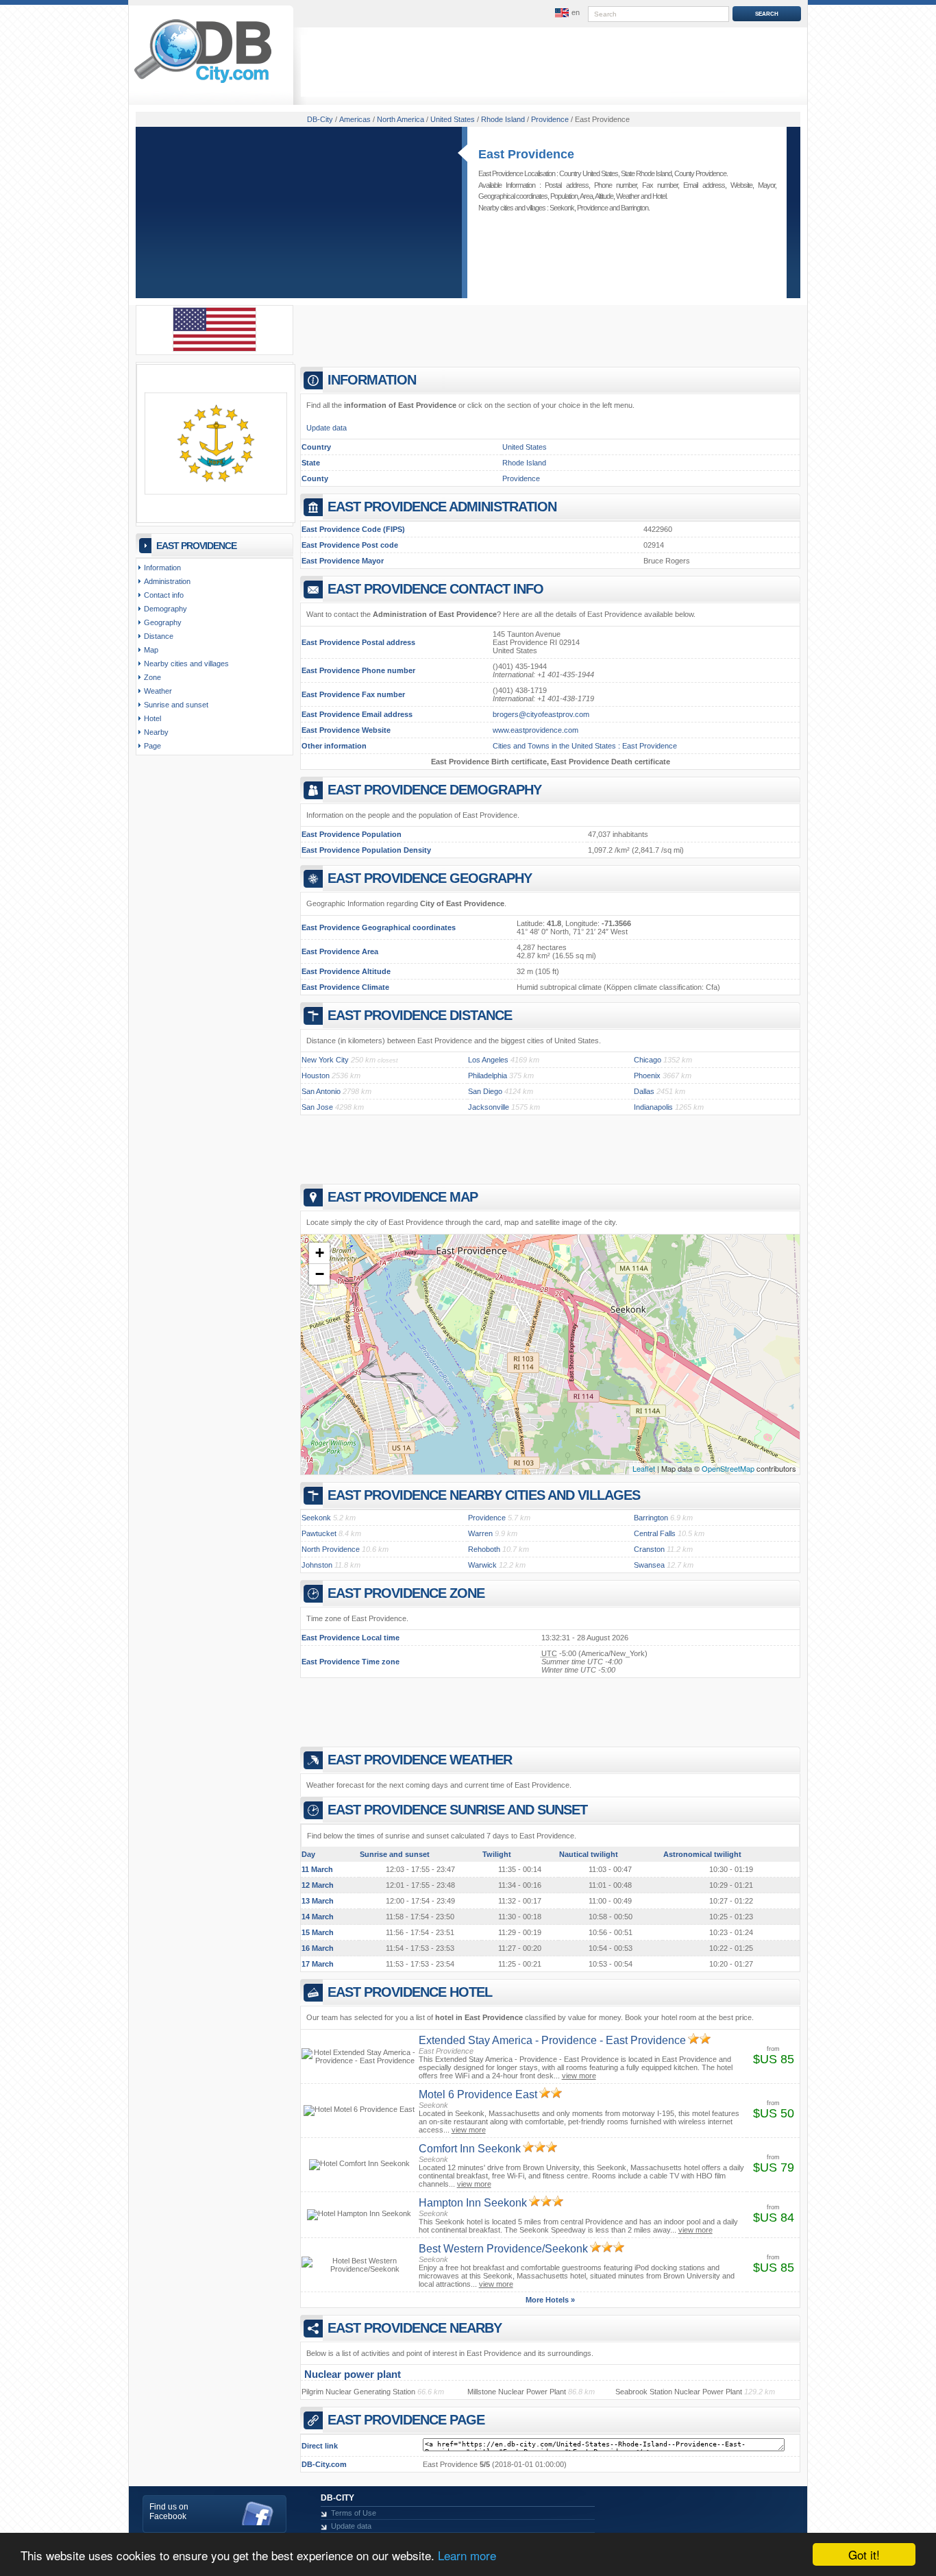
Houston (316, 1076)
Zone (152, 677)
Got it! (864, 2554)
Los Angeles (488, 1060)
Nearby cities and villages (186, 664)
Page (152, 746)
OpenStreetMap (728, 1468)
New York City (325, 1060)
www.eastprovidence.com (535, 730)
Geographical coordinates (513, 196)
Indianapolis (653, 1107)
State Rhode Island (646, 173)
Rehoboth (484, 1549)
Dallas (644, 1091)
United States (525, 447)
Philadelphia (488, 1076)
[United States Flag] (214, 349)
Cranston (649, 1549)
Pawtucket (319, 1533)
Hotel (659, 196)
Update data (327, 428)
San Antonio (321, 1091)
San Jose (317, 1107)
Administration (167, 581)
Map (151, 650)
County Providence (700, 173)
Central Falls (655, 1533)
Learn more (467, 2555)
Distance (159, 636)
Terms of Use (354, 2513)
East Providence (526, 154)
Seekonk (562, 208)
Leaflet (644, 1468)
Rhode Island (524, 463)
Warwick (482, 1565)
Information (162, 568)
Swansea (649, 1565)
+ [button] (320, 1253)
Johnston (317, 1565)
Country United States (589, 173)
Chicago (648, 1060)
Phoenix (647, 1076)
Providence (592, 208)
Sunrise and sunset (176, 705)
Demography (165, 609)
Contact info (164, 595)
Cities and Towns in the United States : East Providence (585, 746)
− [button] (320, 1274)
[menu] (566, 13)
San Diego (485, 1091)
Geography (163, 622)
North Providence (331, 1549)
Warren (480, 1533)
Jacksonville (489, 1107)
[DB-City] (203, 83)
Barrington (635, 208)
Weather (628, 196)
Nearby (156, 732)
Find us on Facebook (169, 2512)
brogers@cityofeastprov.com (541, 714)
